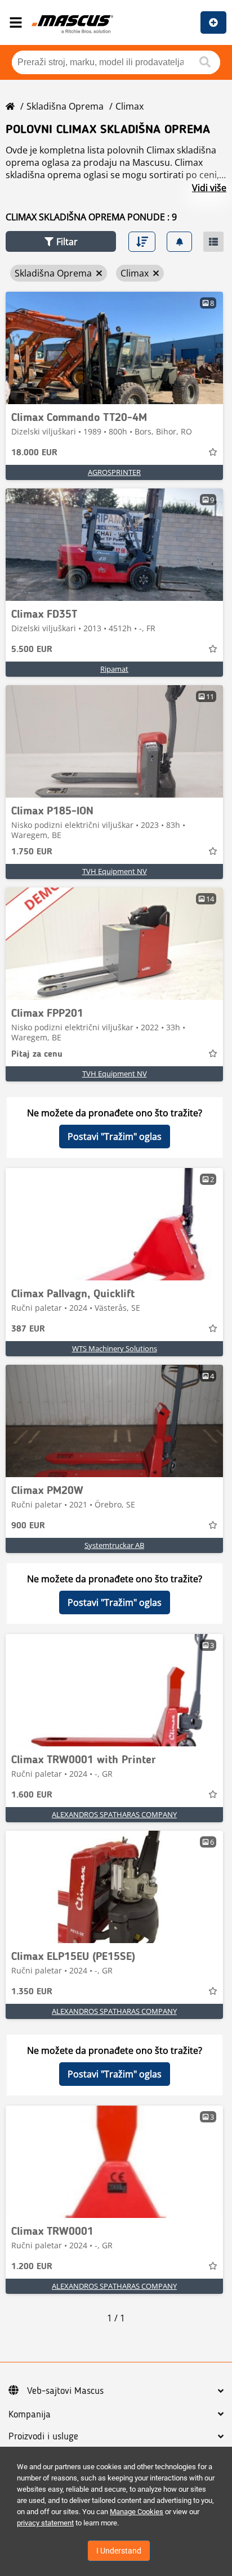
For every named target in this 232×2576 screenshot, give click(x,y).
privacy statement (45, 2523)
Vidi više (209, 188)
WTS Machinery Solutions (115, 1348)
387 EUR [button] (28, 1329)
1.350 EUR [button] (32, 1992)
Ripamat (114, 669)
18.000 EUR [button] (34, 453)
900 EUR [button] (28, 1526)
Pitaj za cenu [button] (37, 1054)
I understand (119, 2551)
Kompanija (30, 2415)
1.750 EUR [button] (32, 852)
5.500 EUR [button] (32, 650)
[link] (114, 348)
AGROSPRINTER (114, 472)
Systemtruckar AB (114, 1545)
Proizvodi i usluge (43, 2437)
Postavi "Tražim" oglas (115, 1137)
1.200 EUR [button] (32, 2267)
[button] (61, 241)
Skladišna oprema (65, 106)
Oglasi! (213, 22)
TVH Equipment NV (115, 871)
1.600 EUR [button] (32, 1795)
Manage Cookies (137, 2512)
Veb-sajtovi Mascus (65, 2391)
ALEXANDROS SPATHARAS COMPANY (114, 1814)
